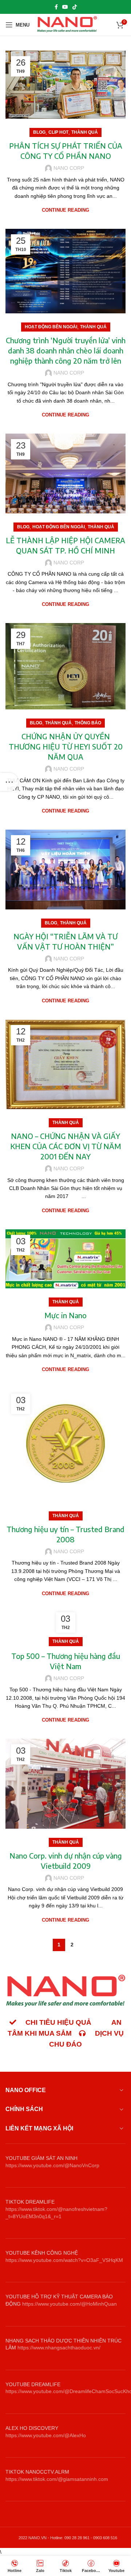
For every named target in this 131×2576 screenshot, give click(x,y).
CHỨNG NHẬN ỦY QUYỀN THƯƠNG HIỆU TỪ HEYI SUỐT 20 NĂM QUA (66, 746)
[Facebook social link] (56, 7)
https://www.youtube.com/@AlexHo (46, 2435)
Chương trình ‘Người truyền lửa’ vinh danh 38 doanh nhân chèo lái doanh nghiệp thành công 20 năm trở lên (66, 350)
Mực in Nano (65, 1315)
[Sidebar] (9, 782)
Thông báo (88, 723)
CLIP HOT (58, 132)
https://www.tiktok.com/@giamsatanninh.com (57, 2479)
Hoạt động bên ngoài (51, 327)
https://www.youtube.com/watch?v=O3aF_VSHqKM (64, 2260)
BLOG (39, 132)
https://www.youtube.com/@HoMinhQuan (70, 2304)
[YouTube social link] (65, 7)
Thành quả (85, 132)
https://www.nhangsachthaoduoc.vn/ (59, 2348)
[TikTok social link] (75, 7)
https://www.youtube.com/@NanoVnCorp (52, 2165)
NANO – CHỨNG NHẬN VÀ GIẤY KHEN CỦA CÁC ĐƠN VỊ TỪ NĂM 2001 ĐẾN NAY (66, 1146)
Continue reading (65, 210)
